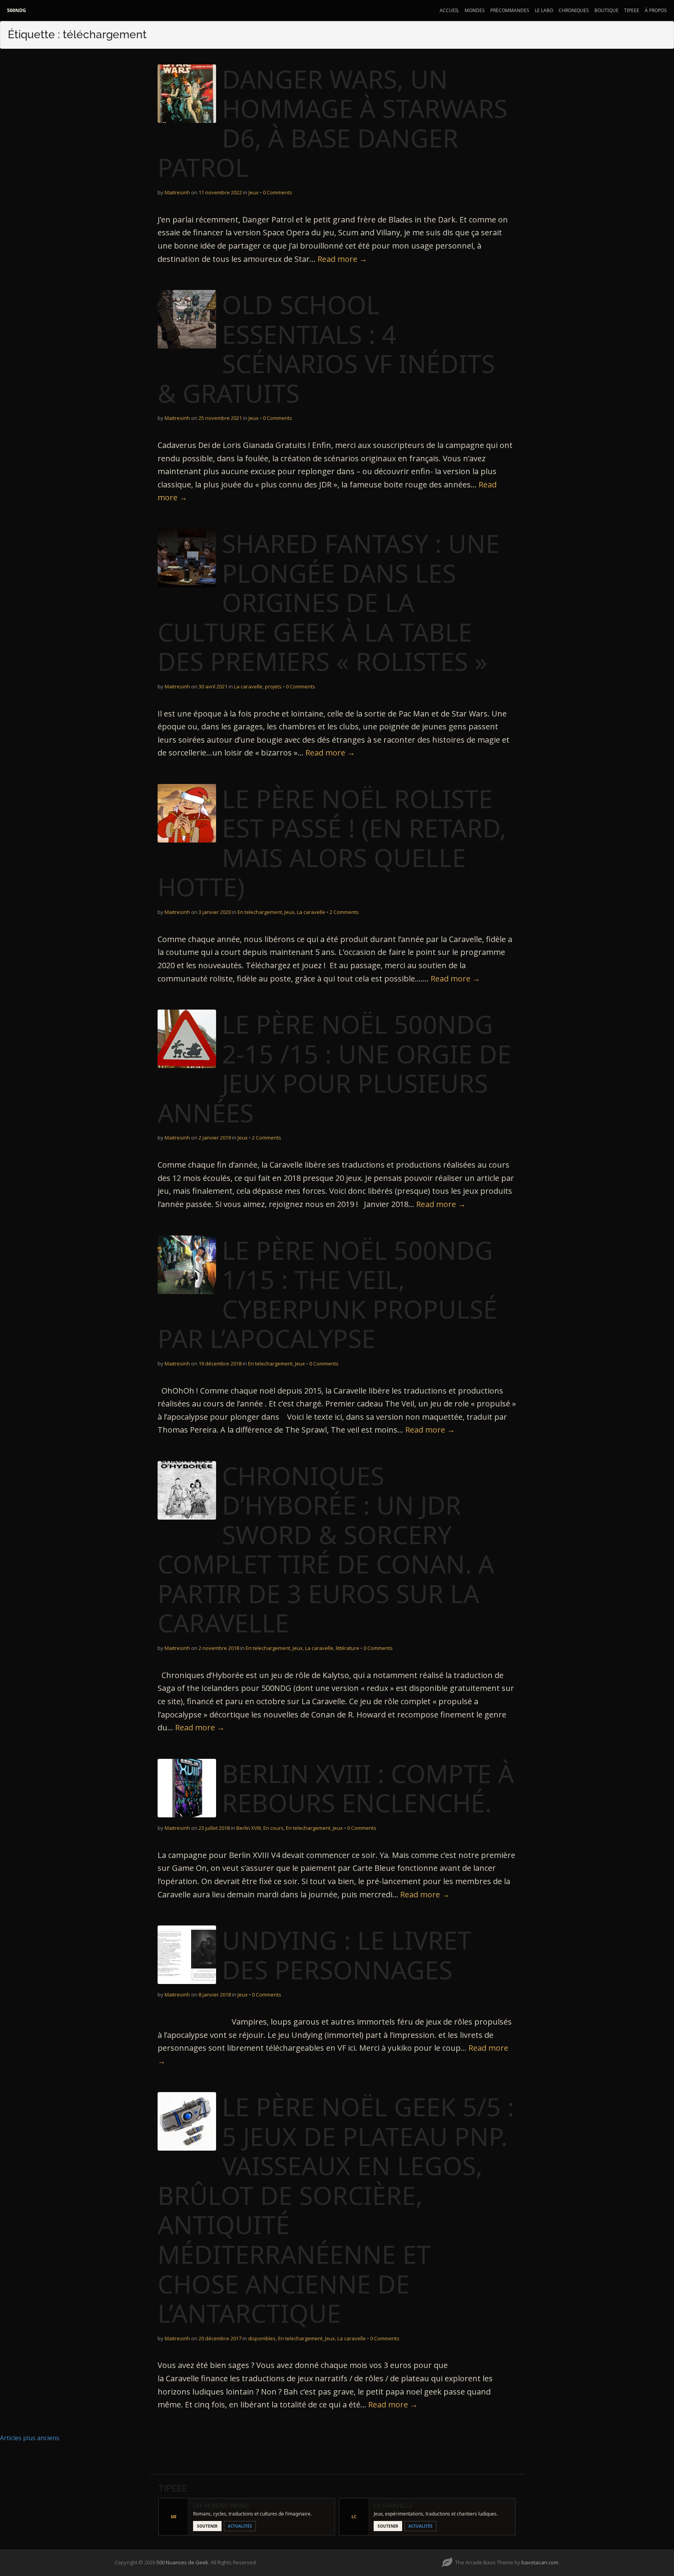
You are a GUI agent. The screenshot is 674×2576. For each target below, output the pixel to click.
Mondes (475, 10)
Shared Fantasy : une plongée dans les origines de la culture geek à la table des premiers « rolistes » (329, 602)
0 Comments (278, 192)
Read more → (342, 259)
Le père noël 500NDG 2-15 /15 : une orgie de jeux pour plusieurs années (334, 1068)
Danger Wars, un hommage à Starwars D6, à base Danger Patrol (333, 123)
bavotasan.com (540, 2562)
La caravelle (248, 686)
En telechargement (260, 912)
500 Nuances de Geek (182, 2562)
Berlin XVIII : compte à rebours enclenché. (368, 1788)
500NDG (17, 10)
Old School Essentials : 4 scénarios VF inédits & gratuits (326, 349)
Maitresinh (177, 192)
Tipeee (632, 10)
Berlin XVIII (249, 1828)
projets (273, 686)
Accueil (449, 10)
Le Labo (544, 10)
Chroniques (574, 10)
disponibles (262, 2338)
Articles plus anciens (30, 2438)
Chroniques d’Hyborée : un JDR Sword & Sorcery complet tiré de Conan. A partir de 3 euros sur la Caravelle (326, 1549)
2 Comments (344, 912)
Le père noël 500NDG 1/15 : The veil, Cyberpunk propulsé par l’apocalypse (327, 1294)
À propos (656, 10)
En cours (273, 1828)
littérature (348, 1648)
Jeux (254, 192)
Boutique (607, 10)
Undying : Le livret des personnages (347, 1955)
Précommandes (510, 10)
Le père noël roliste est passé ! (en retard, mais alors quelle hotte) (332, 843)
